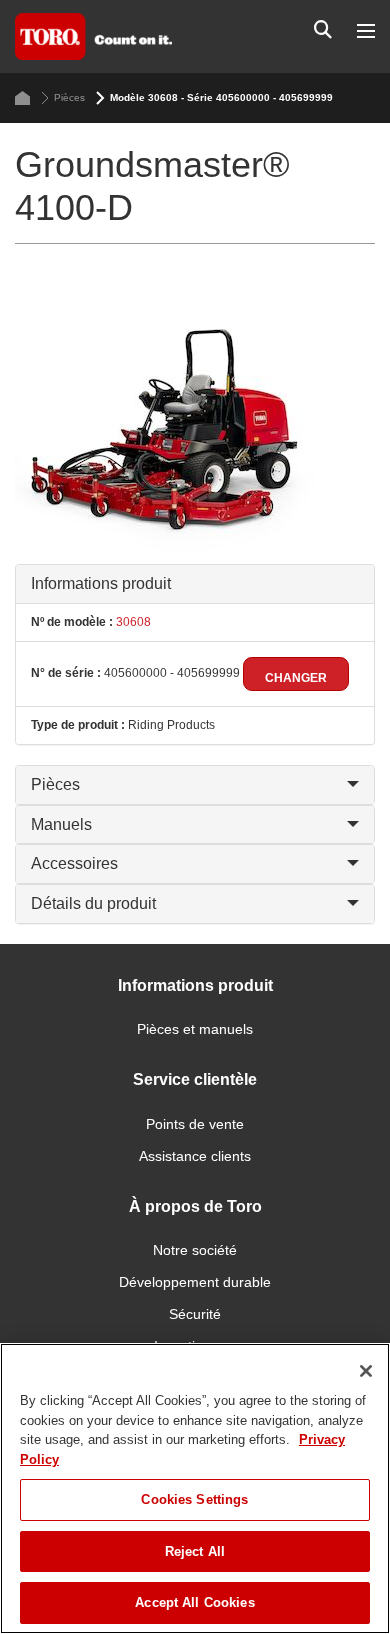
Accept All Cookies (194, 1602)
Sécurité (195, 1314)
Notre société (195, 1250)
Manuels (61, 824)
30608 (132, 622)
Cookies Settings (194, 1499)
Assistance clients (195, 1156)
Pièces (69, 97)
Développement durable (195, 1282)
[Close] (366, 1371)
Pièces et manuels (195, 1029)
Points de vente (195, 1124)
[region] (195, 1488)
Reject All (195, 1551)
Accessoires (74, 863)
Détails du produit (93, 903)
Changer (296, 678)
